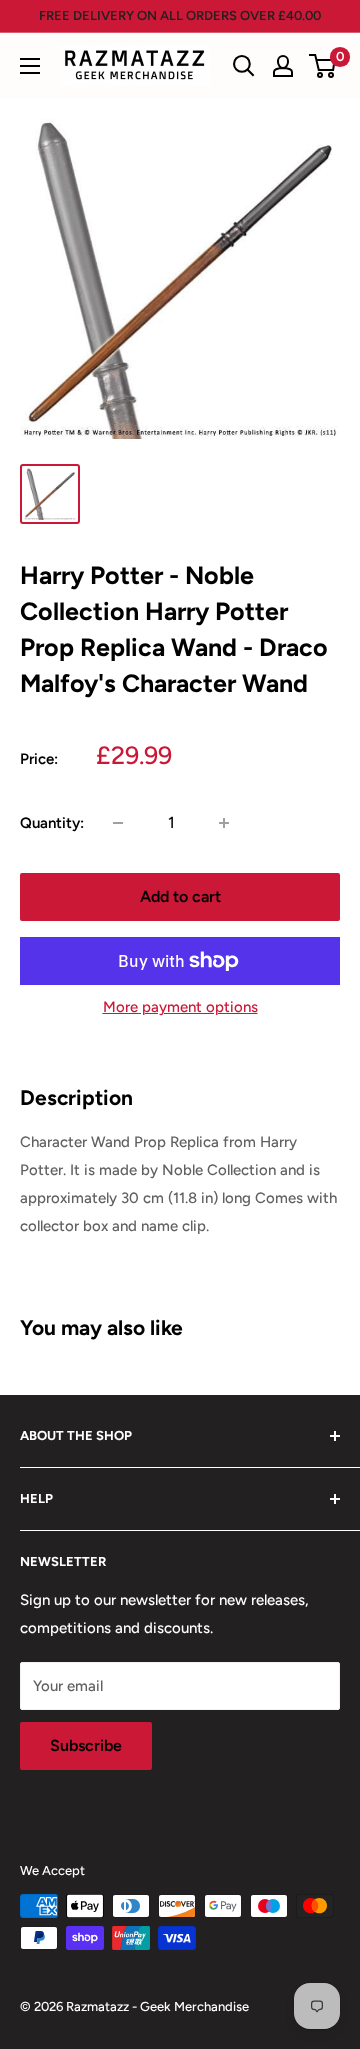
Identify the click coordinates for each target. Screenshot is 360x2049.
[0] (323, 66)
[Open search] (244, 66)
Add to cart (180, 896)
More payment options (180, 1007)
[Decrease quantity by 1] (118, 823)
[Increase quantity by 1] (224, 823)
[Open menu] (30, 66)
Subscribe (86, 1745)
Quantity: (52, 823)
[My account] (283, 66)
